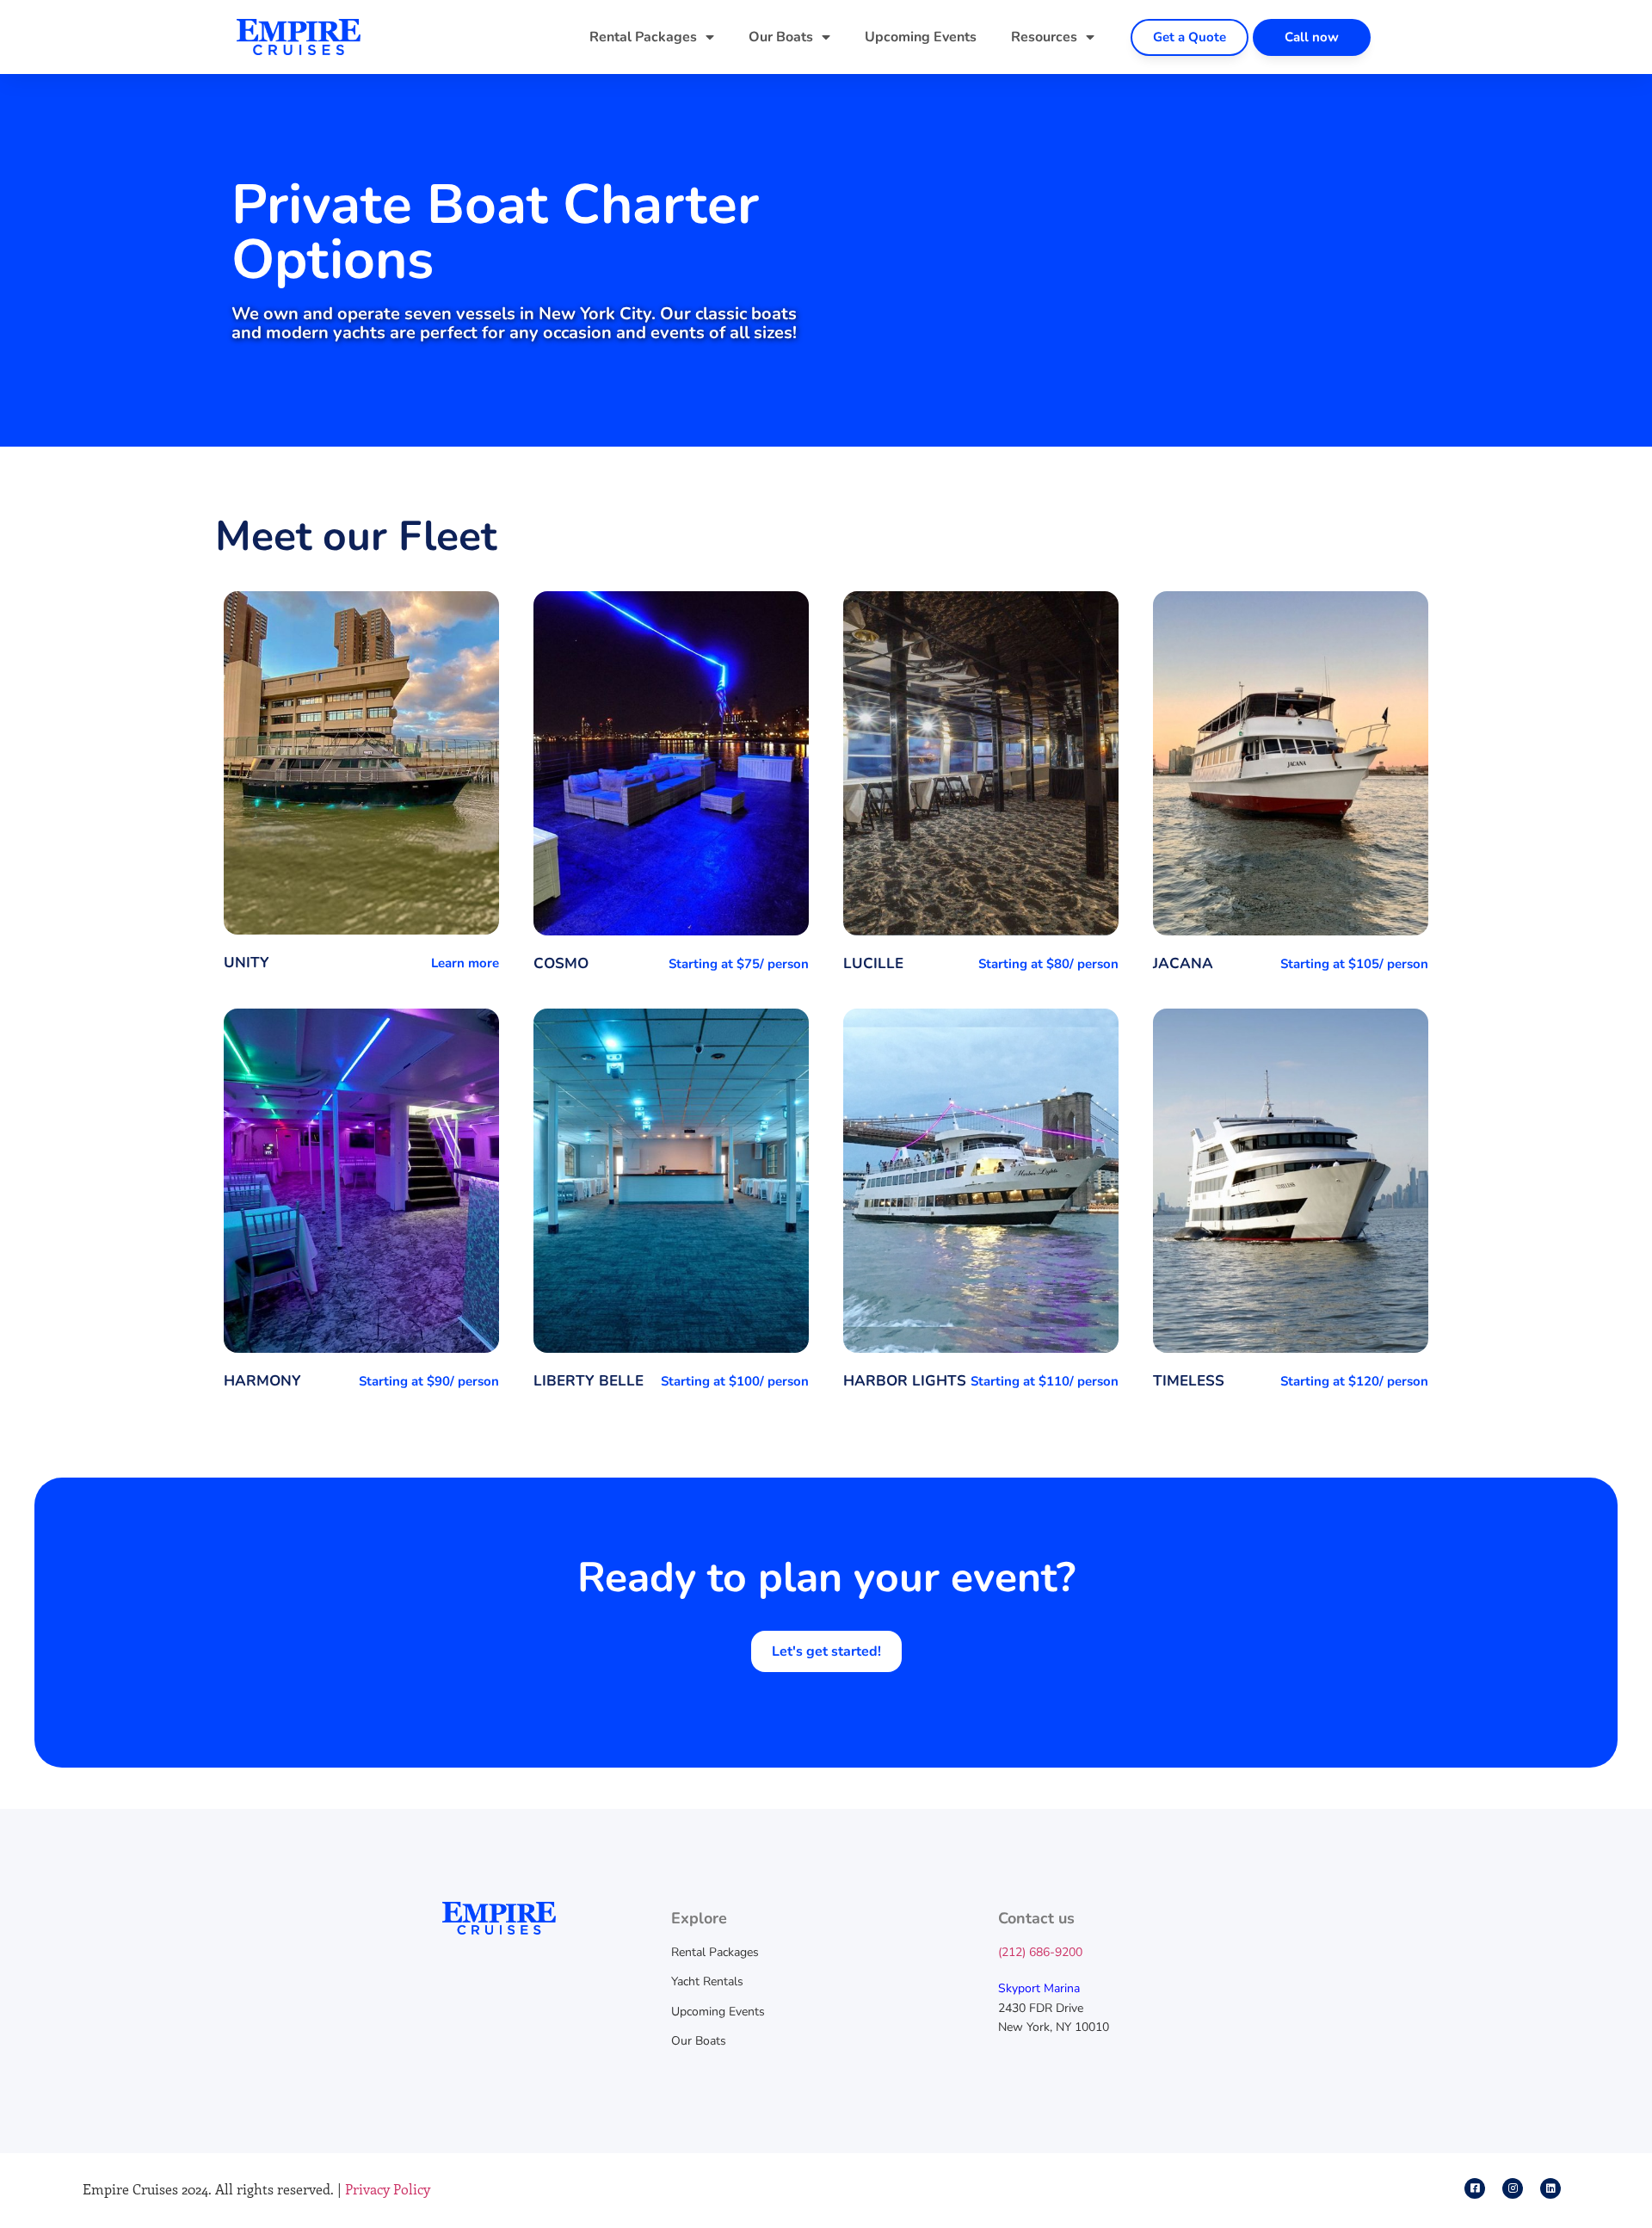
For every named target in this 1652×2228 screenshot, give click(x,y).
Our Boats (781, 37)
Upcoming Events (921, 37)
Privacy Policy (388, 2189)
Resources (1044, 37)
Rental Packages (643, 37)
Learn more (465, 963)
